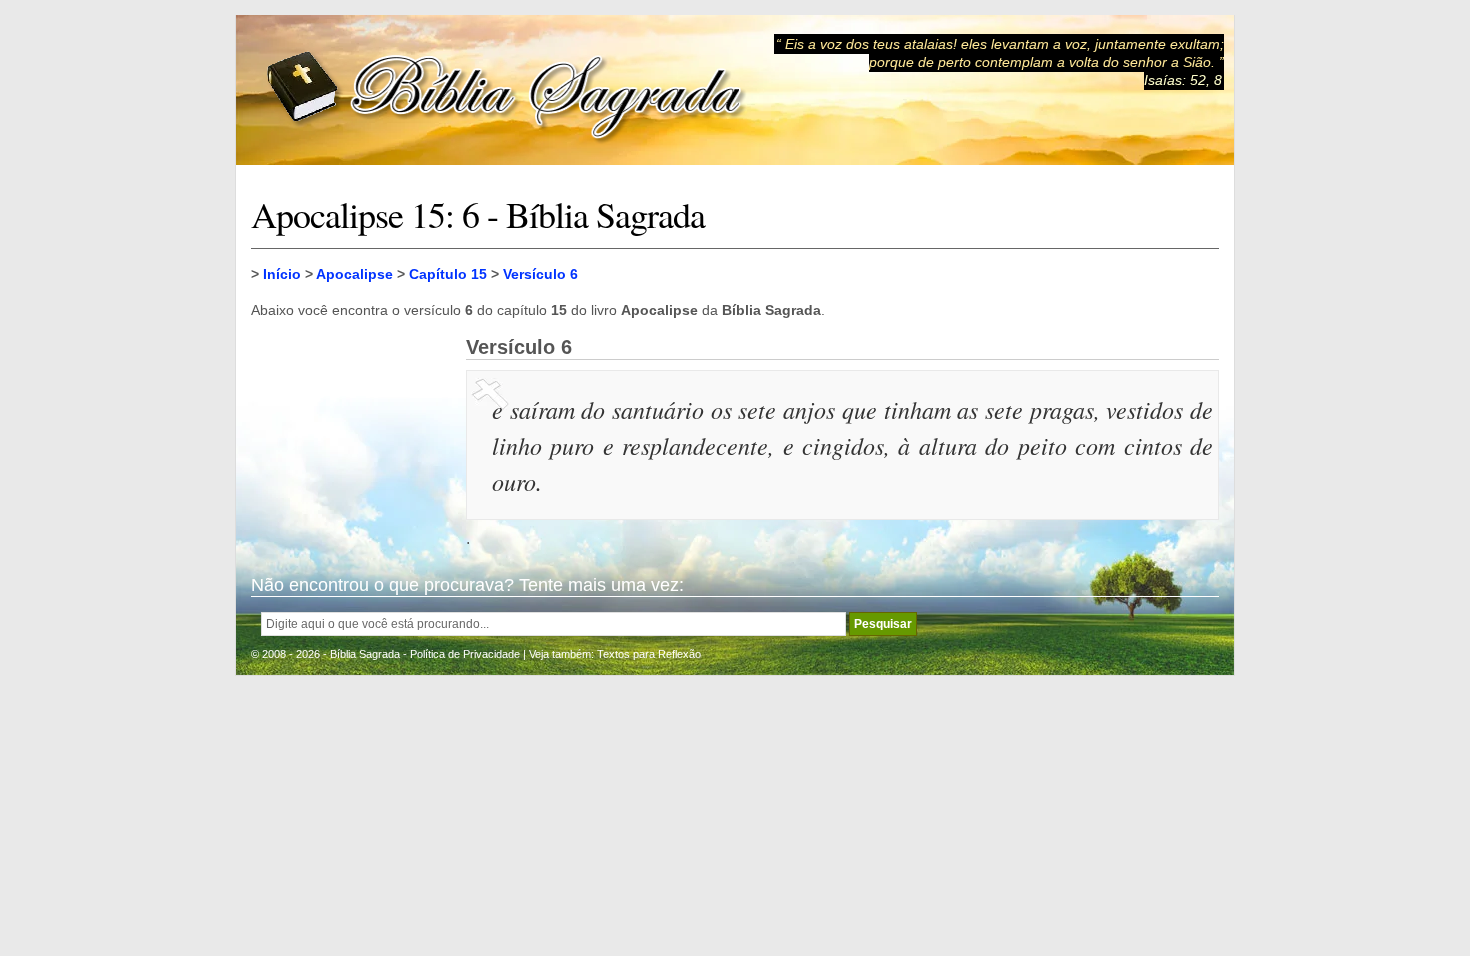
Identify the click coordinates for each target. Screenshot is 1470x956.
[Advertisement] (351, 436)
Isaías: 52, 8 (1183, 80)
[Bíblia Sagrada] (506, 90)
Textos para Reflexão (649, 654)
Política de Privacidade (465, 654)
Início (282, 274)
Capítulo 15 (448, 274)
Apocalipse (354, 274)
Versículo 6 (540, 274)
